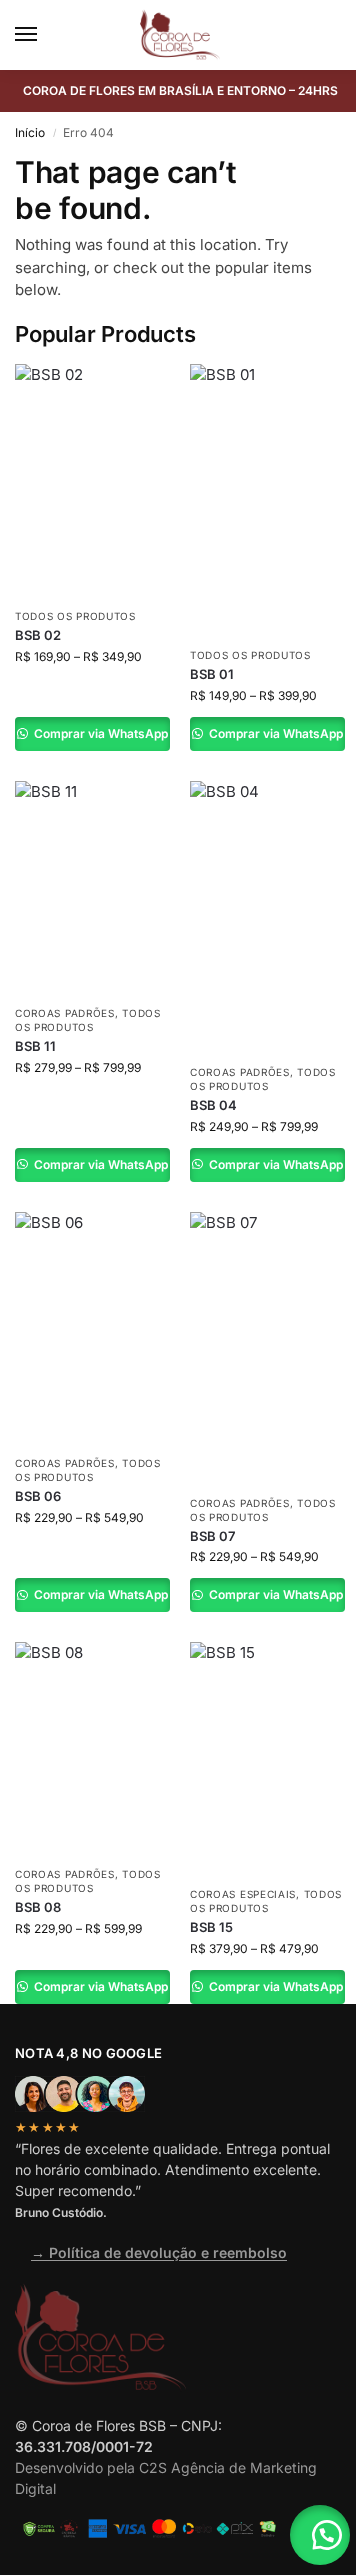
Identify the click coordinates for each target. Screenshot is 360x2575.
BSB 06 (38, 1496)
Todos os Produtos (75, 616)
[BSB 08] (92, 1748)
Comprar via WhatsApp (99, 733)
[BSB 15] (267, 1758)
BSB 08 (38, 1907)
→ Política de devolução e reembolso (159, 2252)
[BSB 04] (267, 917)
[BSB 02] (92, 480)
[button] (320, 2535)
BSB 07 (212, 1536)
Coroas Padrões (65, 1013)
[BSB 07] (267, 1348)
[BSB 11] (92, 887)
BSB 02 (38, 635)
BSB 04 (213, 1105)
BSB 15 (211, 1927)
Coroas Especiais (243, 1894)
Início (30, 132)
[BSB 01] (267, 500)
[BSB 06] (92, 1328)
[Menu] (45, 35)
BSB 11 (35, 1046)
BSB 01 (212, 674)
